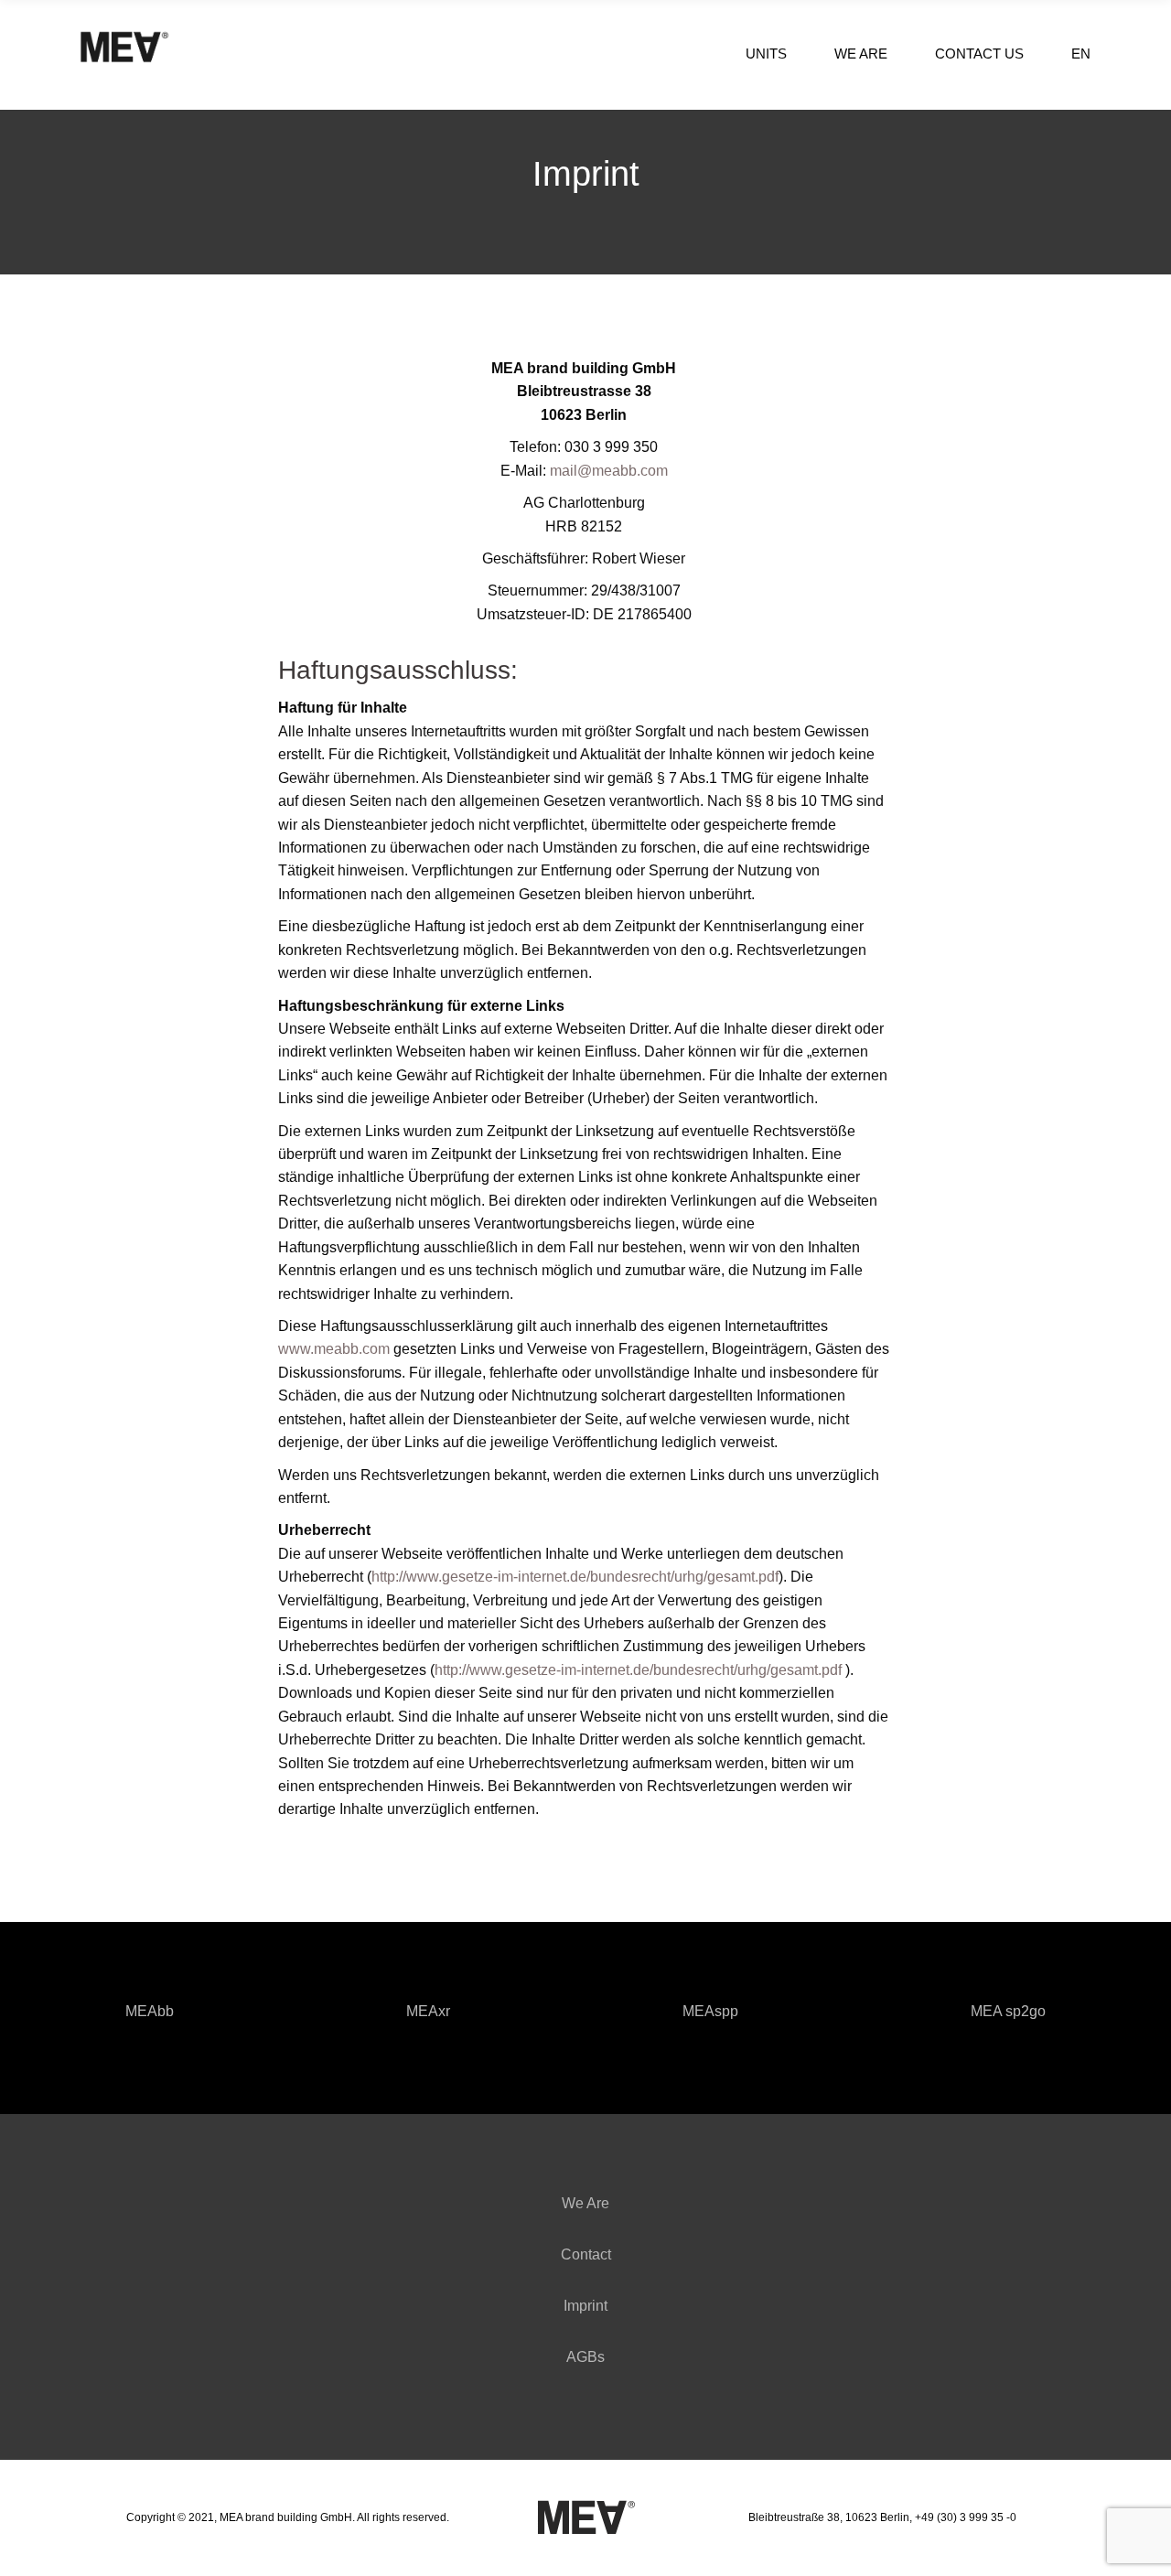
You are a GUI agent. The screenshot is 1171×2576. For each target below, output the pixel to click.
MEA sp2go (1008, 2011)
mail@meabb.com (609, 471)
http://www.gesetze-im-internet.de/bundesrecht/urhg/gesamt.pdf (575, 1577)
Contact (586, 2254)
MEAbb (150, 2011)
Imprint (585, 2306)
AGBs (585, 2357)
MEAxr (428, 2011)
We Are (585, 2203)
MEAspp (710, 2011)
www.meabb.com (334, 1349)
